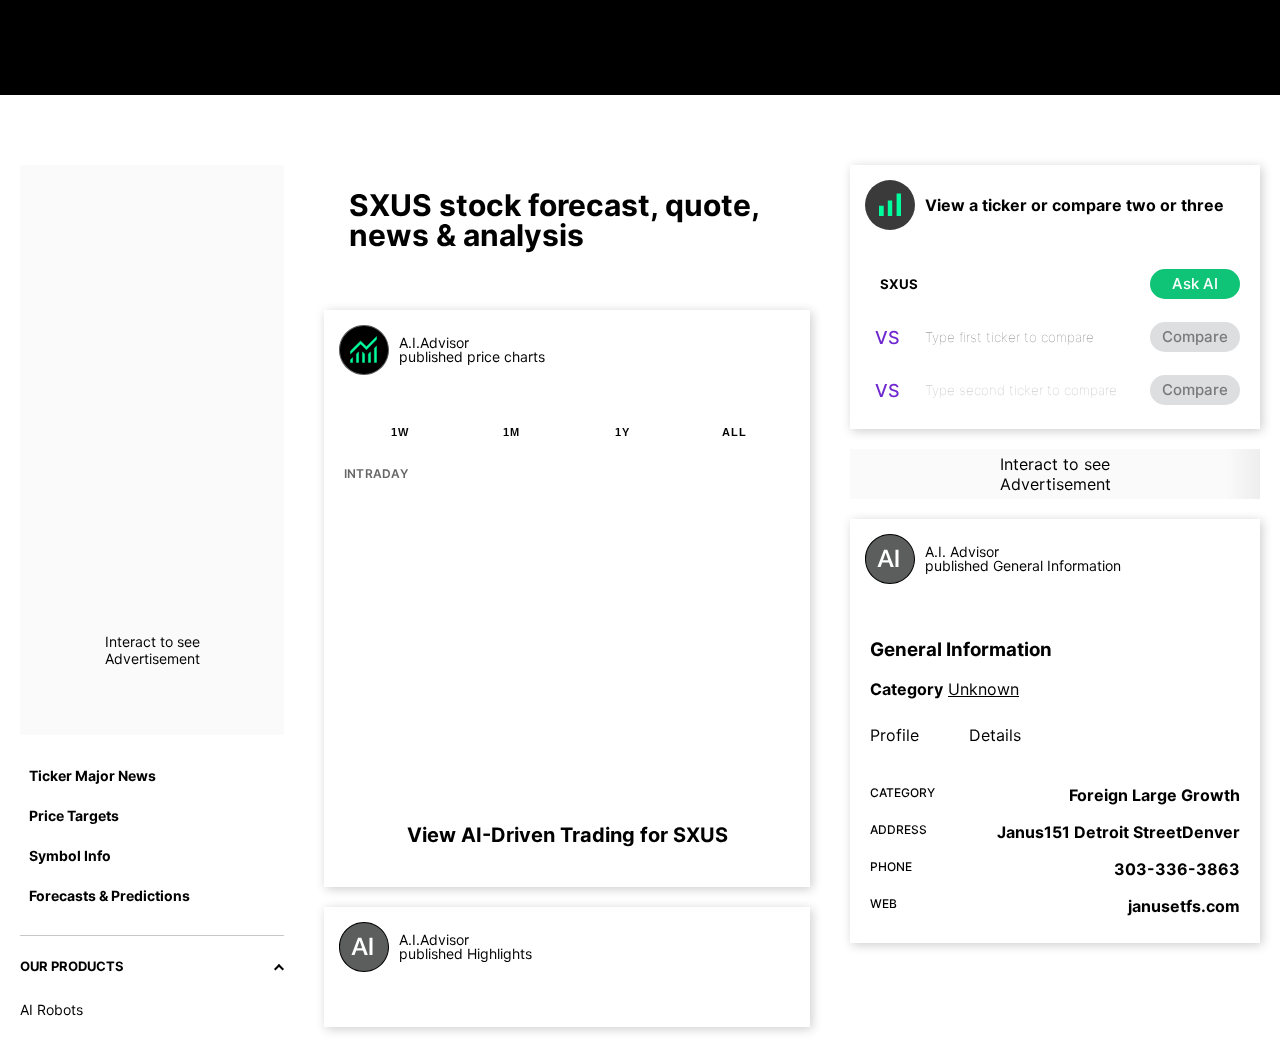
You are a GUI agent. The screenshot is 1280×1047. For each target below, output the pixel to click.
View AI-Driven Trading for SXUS (567, 835)
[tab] (400, 432)
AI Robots (51, 1009)
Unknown (983, 689)
